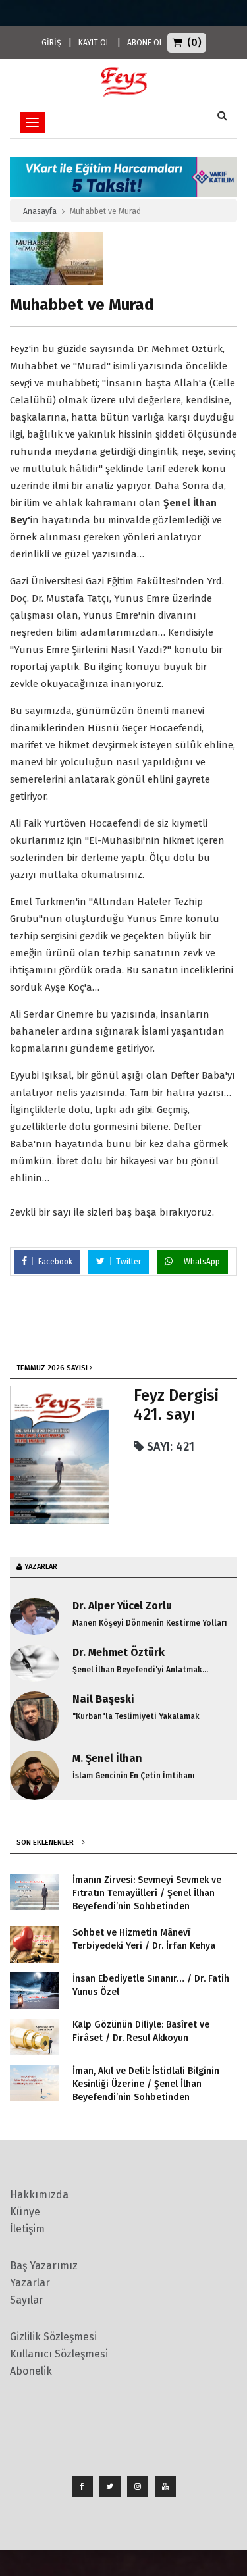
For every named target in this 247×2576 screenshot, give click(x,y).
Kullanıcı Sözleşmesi (59, 2354)
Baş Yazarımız (44, 2266)
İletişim (27, 2229)
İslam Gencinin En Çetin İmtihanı (134, 1776)
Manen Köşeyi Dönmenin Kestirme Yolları (150, 1623)
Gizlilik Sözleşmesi (53, 2337)
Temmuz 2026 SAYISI (52, 1368)
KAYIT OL (94, 43)
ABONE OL (145, 43)
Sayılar (27, 2300)
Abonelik (31, 2371)
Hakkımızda (39, 2195)
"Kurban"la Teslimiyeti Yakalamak (136, 1716)
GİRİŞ (51, 43)
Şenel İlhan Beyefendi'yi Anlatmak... (140, 1670)
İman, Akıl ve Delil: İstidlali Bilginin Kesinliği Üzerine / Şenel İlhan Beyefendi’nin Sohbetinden (146, 2084)
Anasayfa (40, 211)
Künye (25, 2212)
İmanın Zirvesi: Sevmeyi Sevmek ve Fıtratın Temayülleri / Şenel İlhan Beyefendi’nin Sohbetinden (147, 1893)
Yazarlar (30, 2283)
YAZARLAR (41, 1567)
